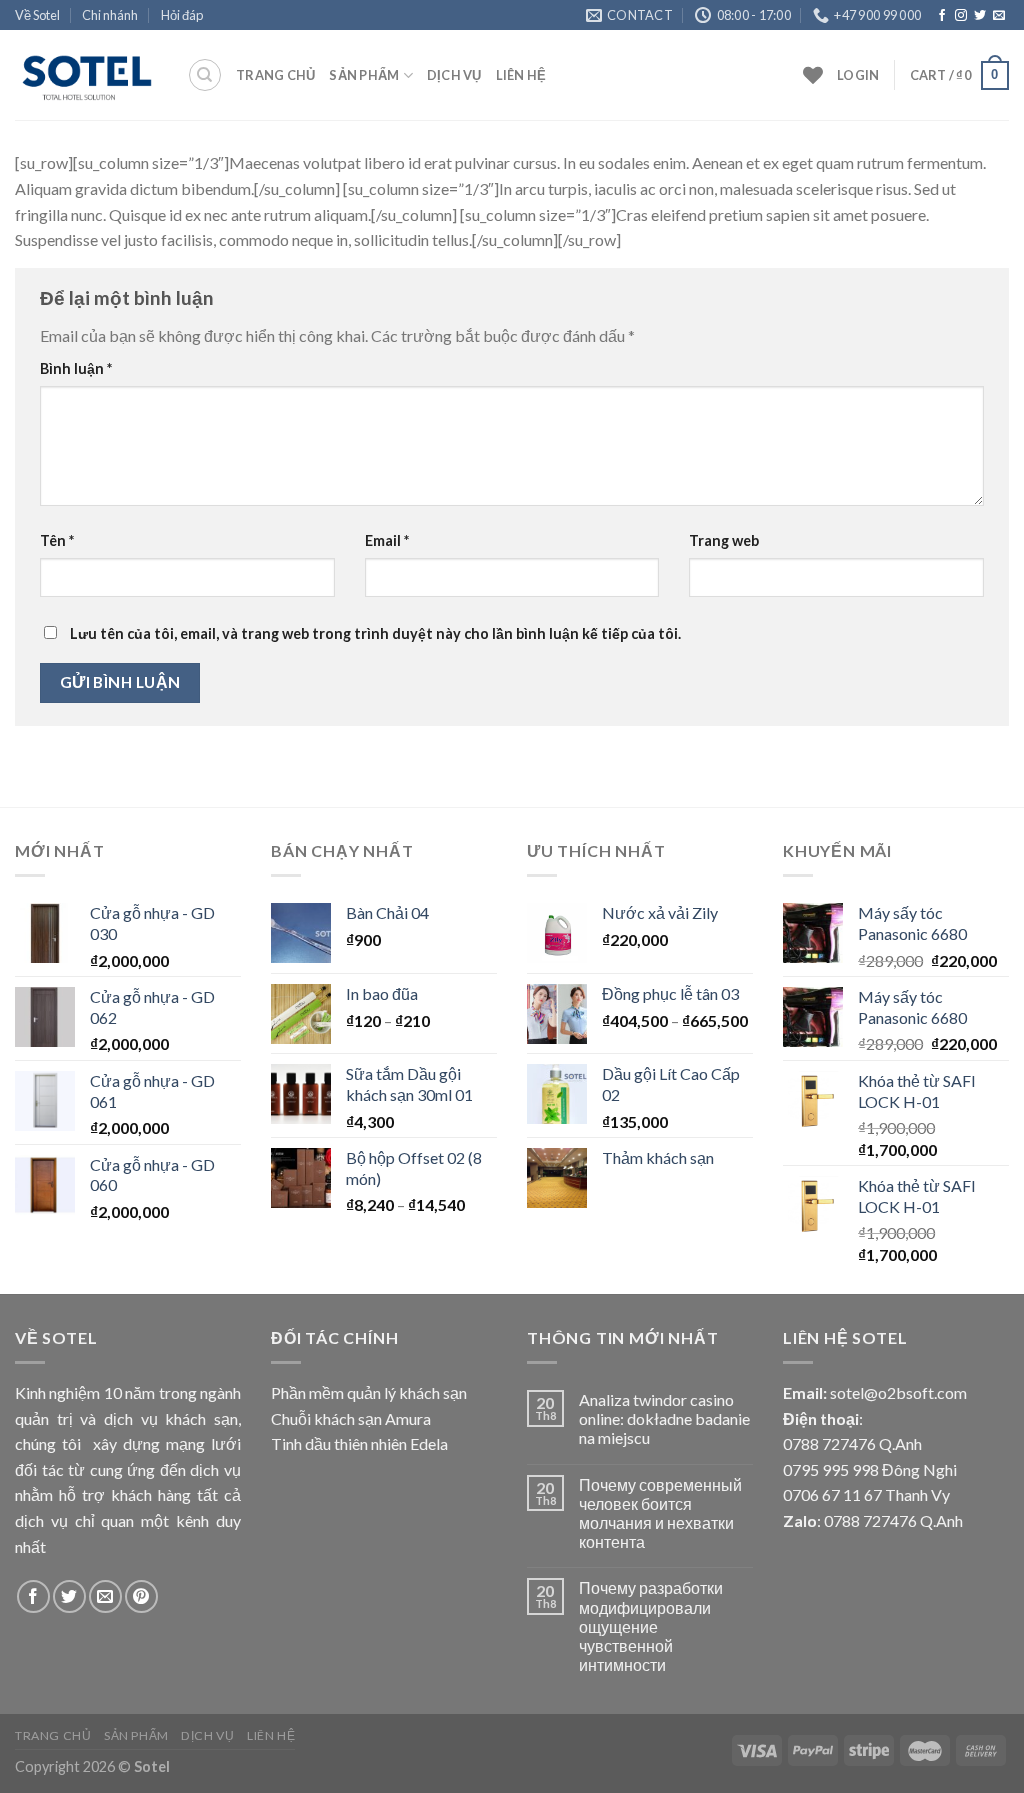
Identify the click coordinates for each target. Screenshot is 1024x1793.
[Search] (205, 75)
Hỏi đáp (182, 15)
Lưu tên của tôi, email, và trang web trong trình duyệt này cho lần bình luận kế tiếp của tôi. (375, 633)
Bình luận (76, 368)
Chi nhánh (110, 15)
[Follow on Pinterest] (141, 1596)
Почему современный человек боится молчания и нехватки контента (660, 1513)
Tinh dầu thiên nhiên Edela (359, 1443)
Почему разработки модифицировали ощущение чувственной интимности (651, 1626)
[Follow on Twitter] (980, 16)
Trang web (724, 540)
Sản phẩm (364, 75)
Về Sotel (37, 15)
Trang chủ (275, 75)
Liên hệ (521, 75)
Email (387, 540)
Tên (57, 540)
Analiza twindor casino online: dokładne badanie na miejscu (664, 1418)
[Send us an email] (999, 16)
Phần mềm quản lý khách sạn (369, 1392)
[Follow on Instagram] (961, 16)
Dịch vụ (454, 75)
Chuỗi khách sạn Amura (351, 1418)
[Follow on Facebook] (942, 16)
